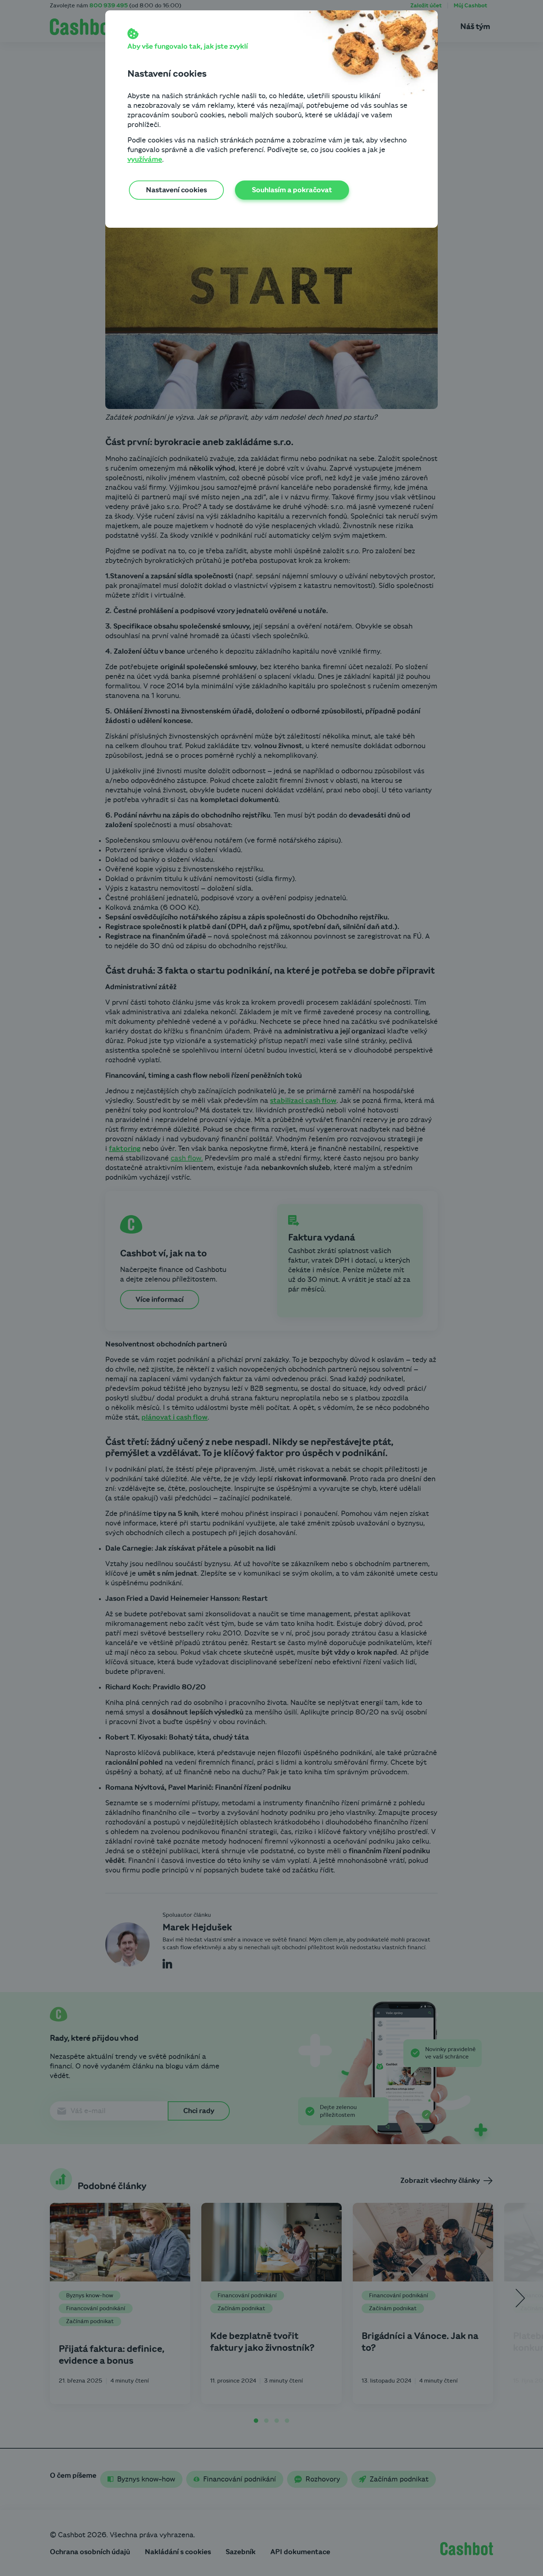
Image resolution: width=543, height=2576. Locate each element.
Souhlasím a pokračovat (292, 190)
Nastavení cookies (176, 190)
